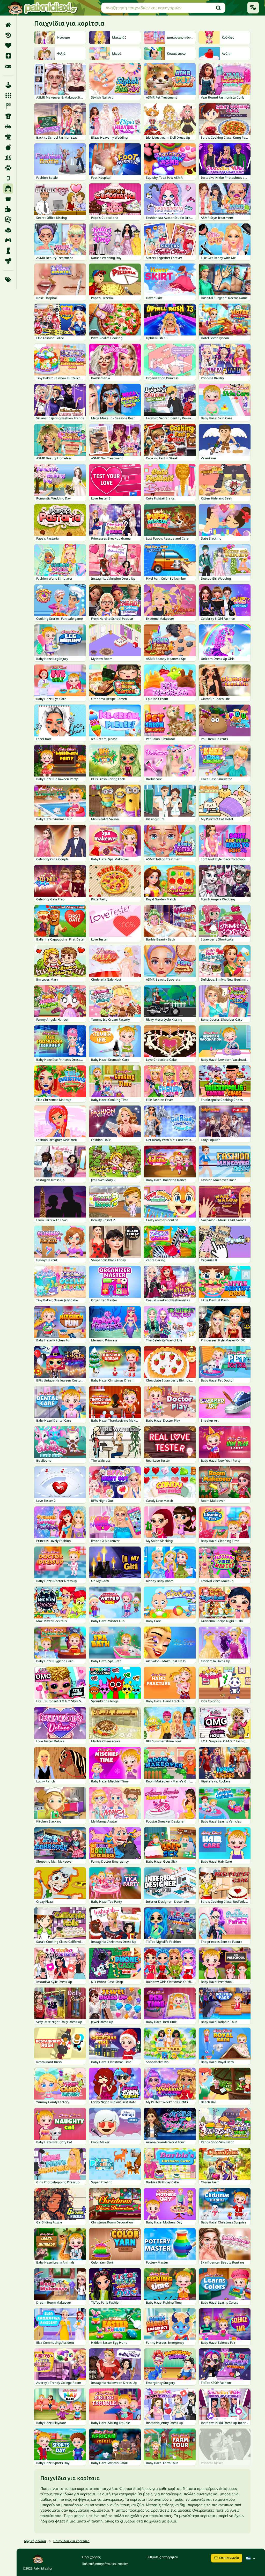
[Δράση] (8, 147)
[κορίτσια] (8, 189)
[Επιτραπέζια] (8, 158)
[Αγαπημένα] (8, 46)
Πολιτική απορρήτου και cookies (105, 2564)
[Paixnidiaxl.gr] (43, 8)
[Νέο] (8, 56)
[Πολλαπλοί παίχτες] (8, 240)
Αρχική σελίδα (35, 2541)
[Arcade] (8, 85)
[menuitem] (8, 25)
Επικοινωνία (229, 2558)
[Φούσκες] (8, 261)
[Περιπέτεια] (8, 230)
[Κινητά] (8, 178)
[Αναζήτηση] (218, 8)
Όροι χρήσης (91, 2557)
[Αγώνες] (8, 106)
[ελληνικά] (252, 2558)
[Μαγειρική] (8, 199)
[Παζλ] (8, 209)
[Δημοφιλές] (8, 66)
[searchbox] (163, 8)
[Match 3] (8, 95)
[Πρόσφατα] (8, 35)
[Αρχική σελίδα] (8, 25)
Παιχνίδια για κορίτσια (71, 2541)
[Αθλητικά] (8, 116)
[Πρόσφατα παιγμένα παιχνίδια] (253, 8)
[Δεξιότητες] (8, 137)
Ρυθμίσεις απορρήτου (162, 2557)
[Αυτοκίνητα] (8, 126)
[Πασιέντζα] (8, 220)
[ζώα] (8, 168)
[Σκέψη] (8, 251)
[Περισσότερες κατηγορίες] (8, 280)
